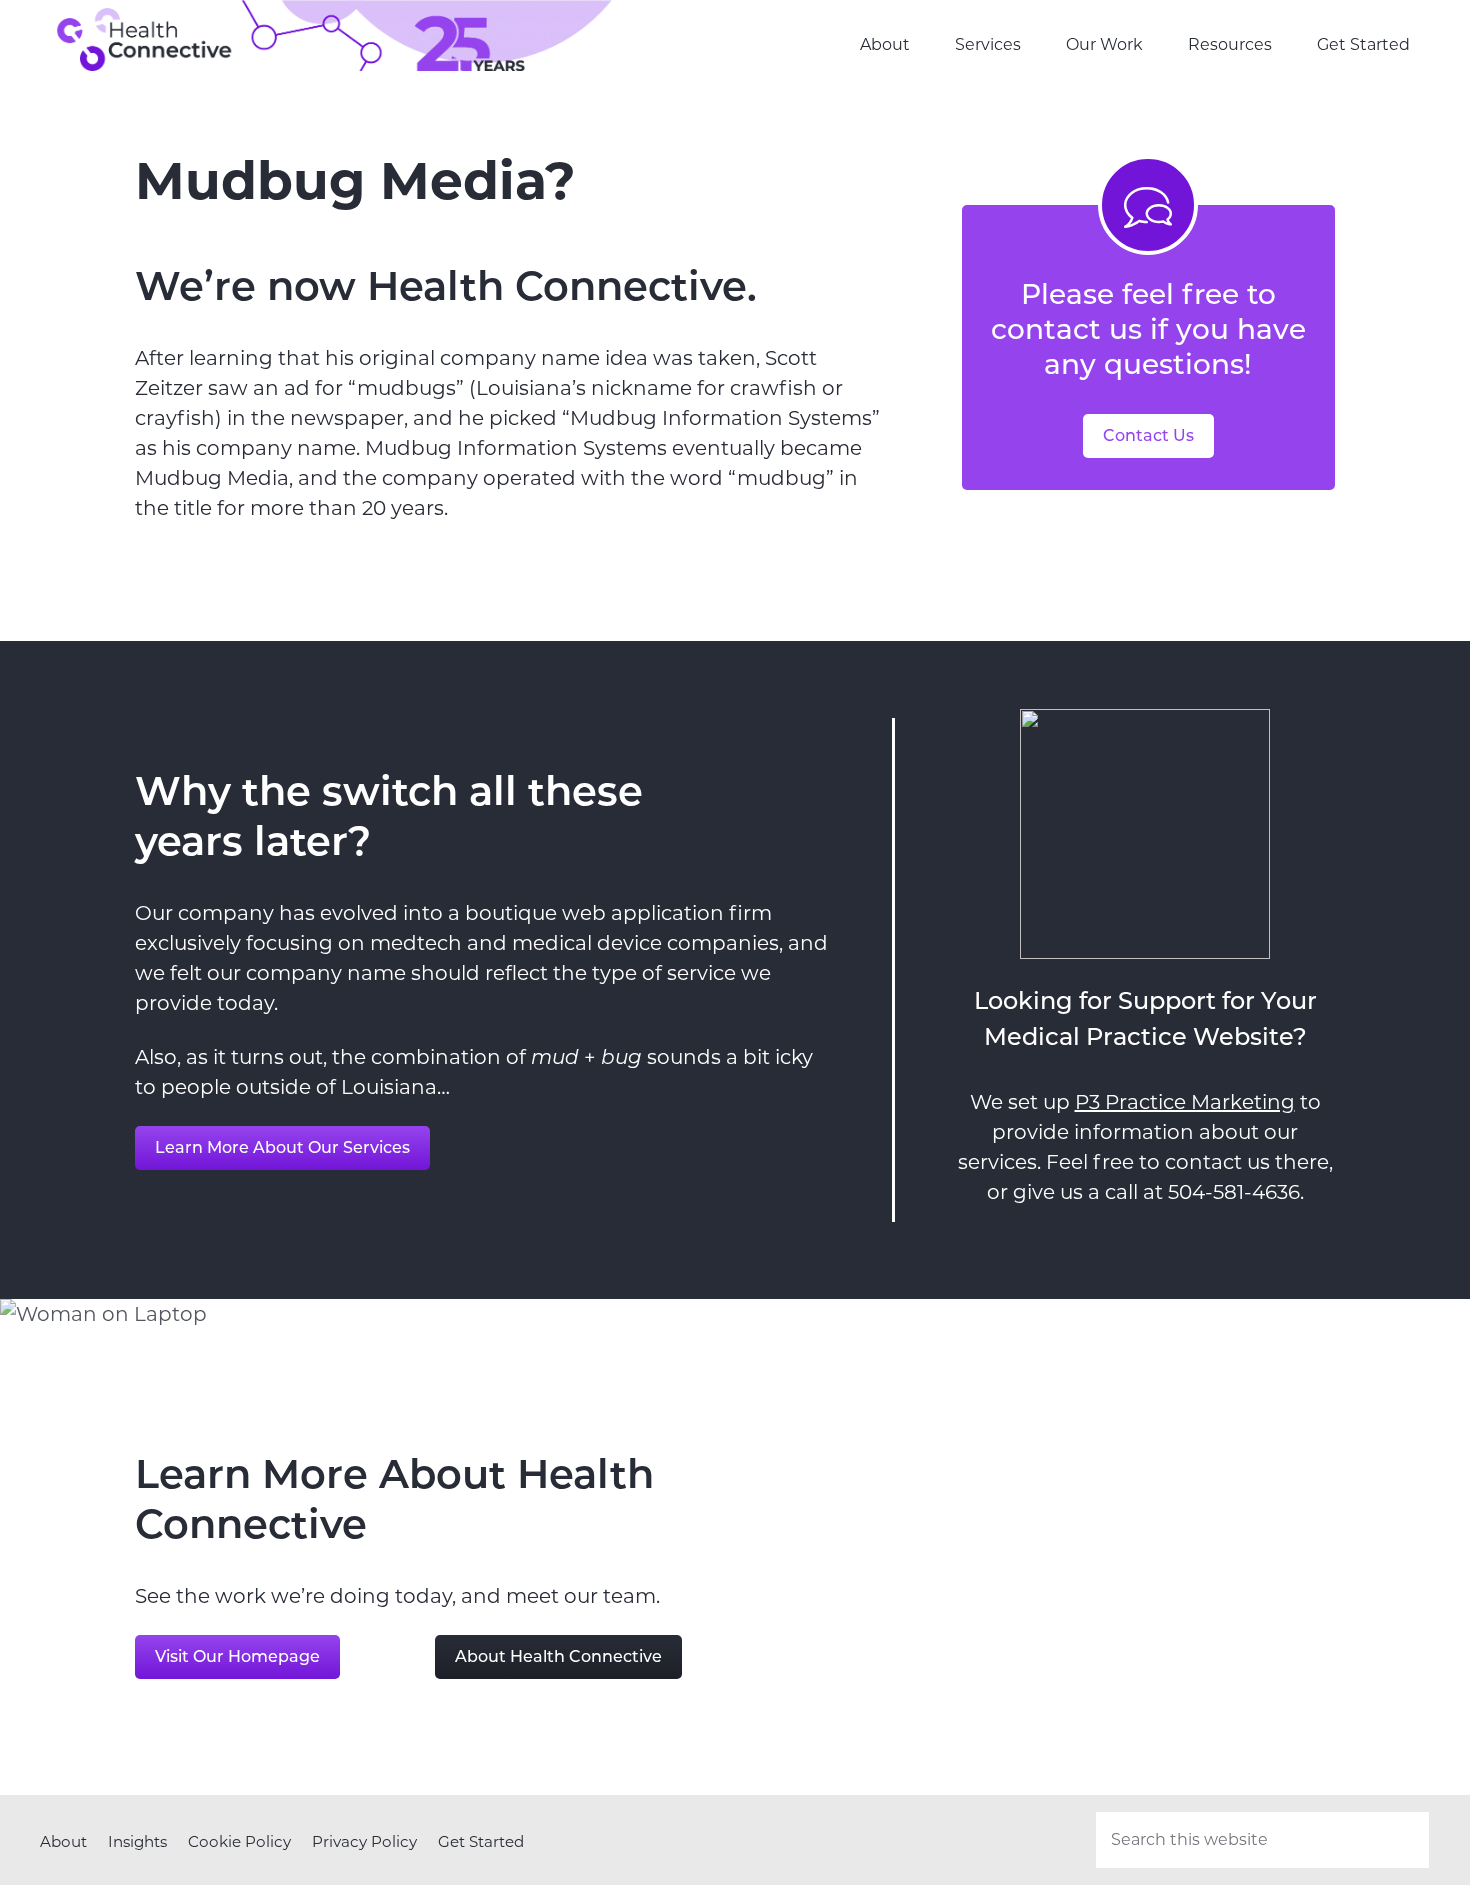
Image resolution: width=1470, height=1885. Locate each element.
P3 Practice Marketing (1185, 1102)
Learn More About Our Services (282, 1147)
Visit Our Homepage (237, 1656)
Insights (137, 1841)
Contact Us (1148, 435)
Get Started (481, 1841)
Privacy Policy (364, 1841)
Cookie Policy (239, 1841)
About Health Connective (558, 1656)
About (63, 1841)
